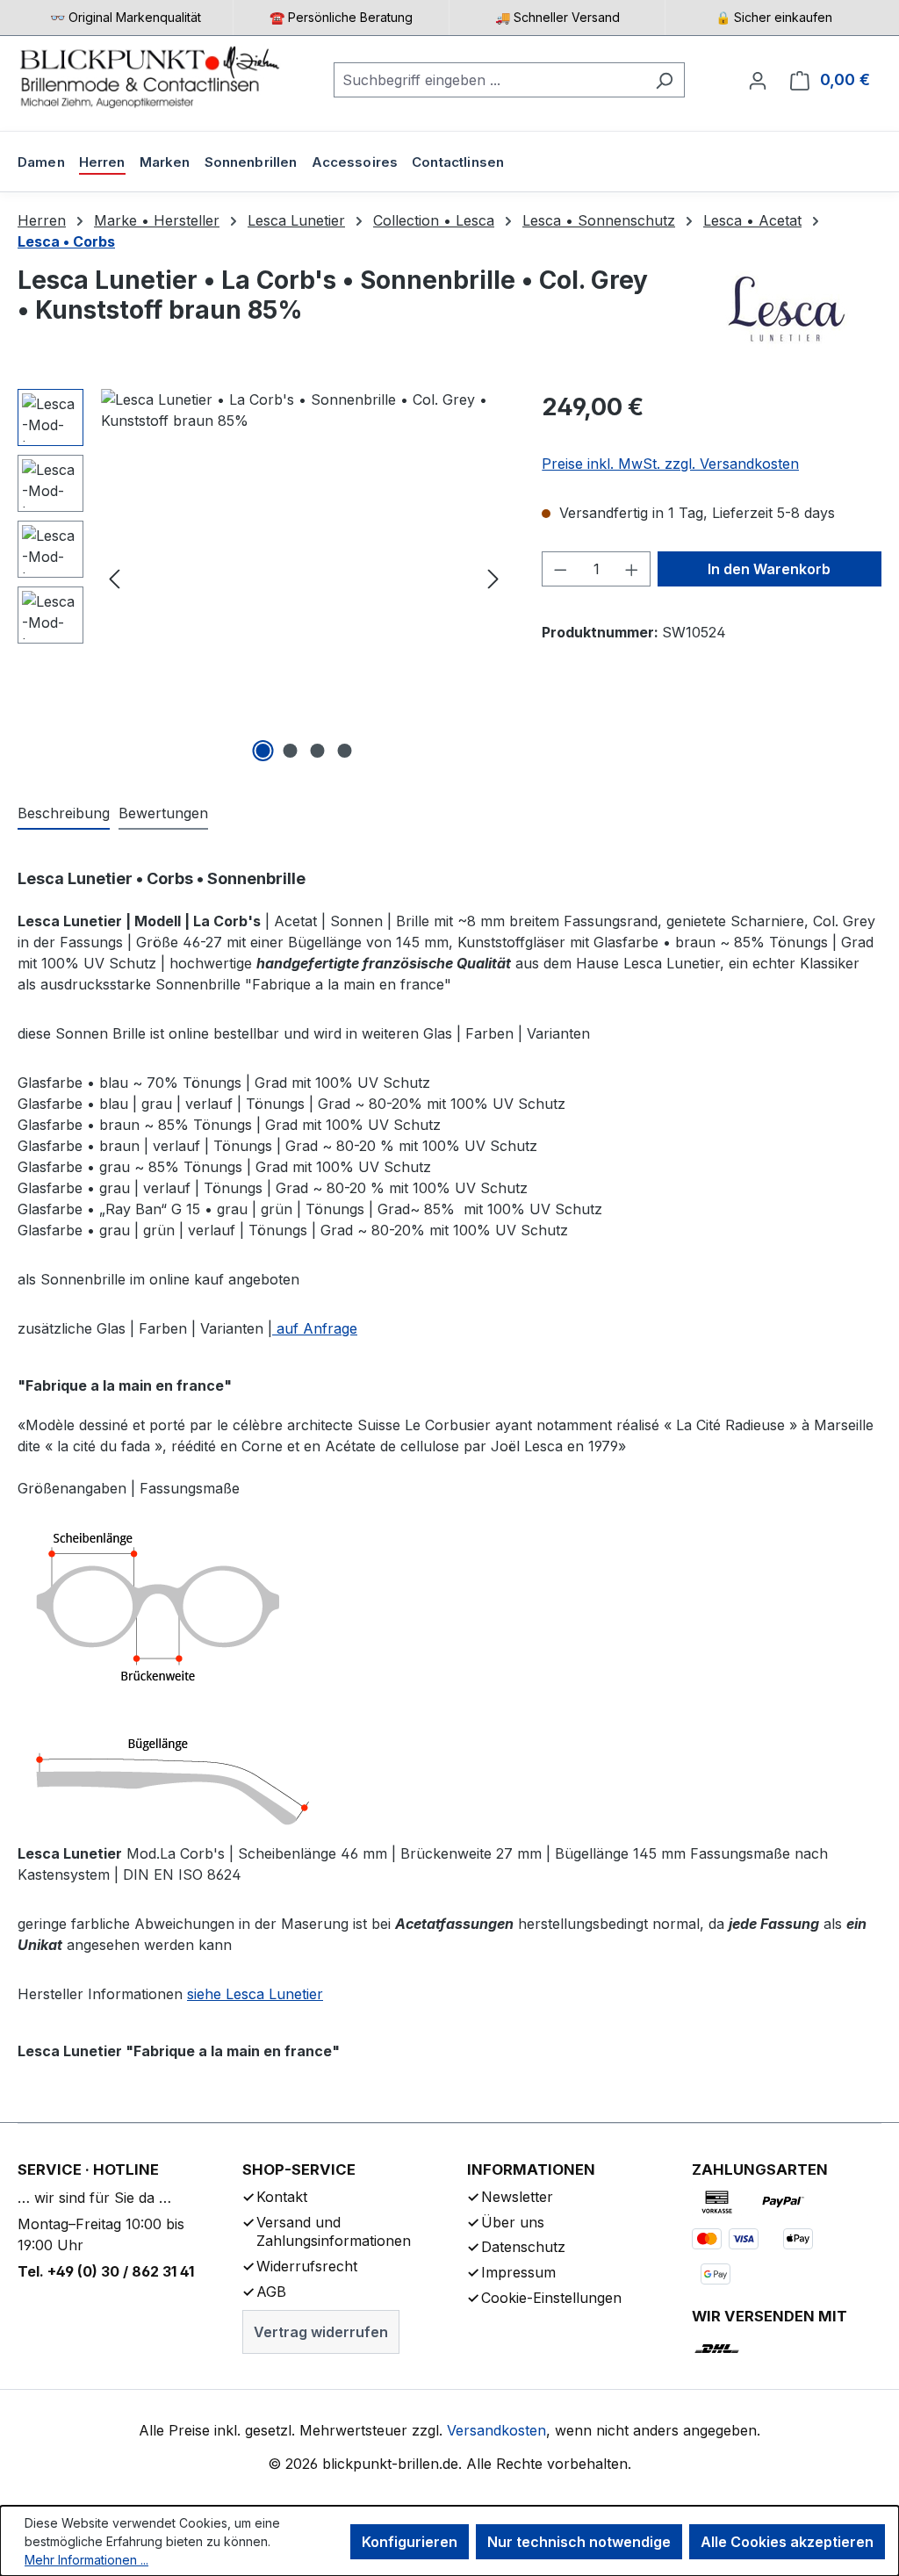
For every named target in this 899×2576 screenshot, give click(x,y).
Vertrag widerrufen (321, 2332)
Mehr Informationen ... (86, 2560)
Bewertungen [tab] (163, 813)
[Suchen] (664, 80)
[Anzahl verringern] (560, 569)
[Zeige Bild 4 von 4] (344, 751)
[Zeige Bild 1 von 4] (263, 751)
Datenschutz (523, 2247)
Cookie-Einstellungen (551, 2298)
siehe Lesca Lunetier (255, 1994)
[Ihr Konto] (758, 80)
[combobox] (489, 80)
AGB (271, 2292)
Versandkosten (496, 2430)
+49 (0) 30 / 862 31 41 (121, 2271)
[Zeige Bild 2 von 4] (290, 751)
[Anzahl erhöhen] (632, 569)
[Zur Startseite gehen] (149, 76)
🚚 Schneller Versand (557, 17)
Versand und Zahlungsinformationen (334, 2232)
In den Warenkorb (769, 569)
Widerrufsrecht (307, 2266)
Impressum (518, 2272)
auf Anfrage (315, 1328)
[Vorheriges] (114, 578)
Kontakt (282, 2197)
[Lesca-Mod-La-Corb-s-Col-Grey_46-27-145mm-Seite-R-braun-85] (304, 578)
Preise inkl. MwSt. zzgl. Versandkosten (670, 464)
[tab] (64, 814)
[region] (262, 578)
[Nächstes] (493, 578)
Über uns (513, 2222)
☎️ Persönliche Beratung (341, 17)
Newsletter (517, 2197)
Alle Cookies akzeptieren (787, 2542)
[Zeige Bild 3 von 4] (317, 751)
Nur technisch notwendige (579, 2542)
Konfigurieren (410, 2542)
